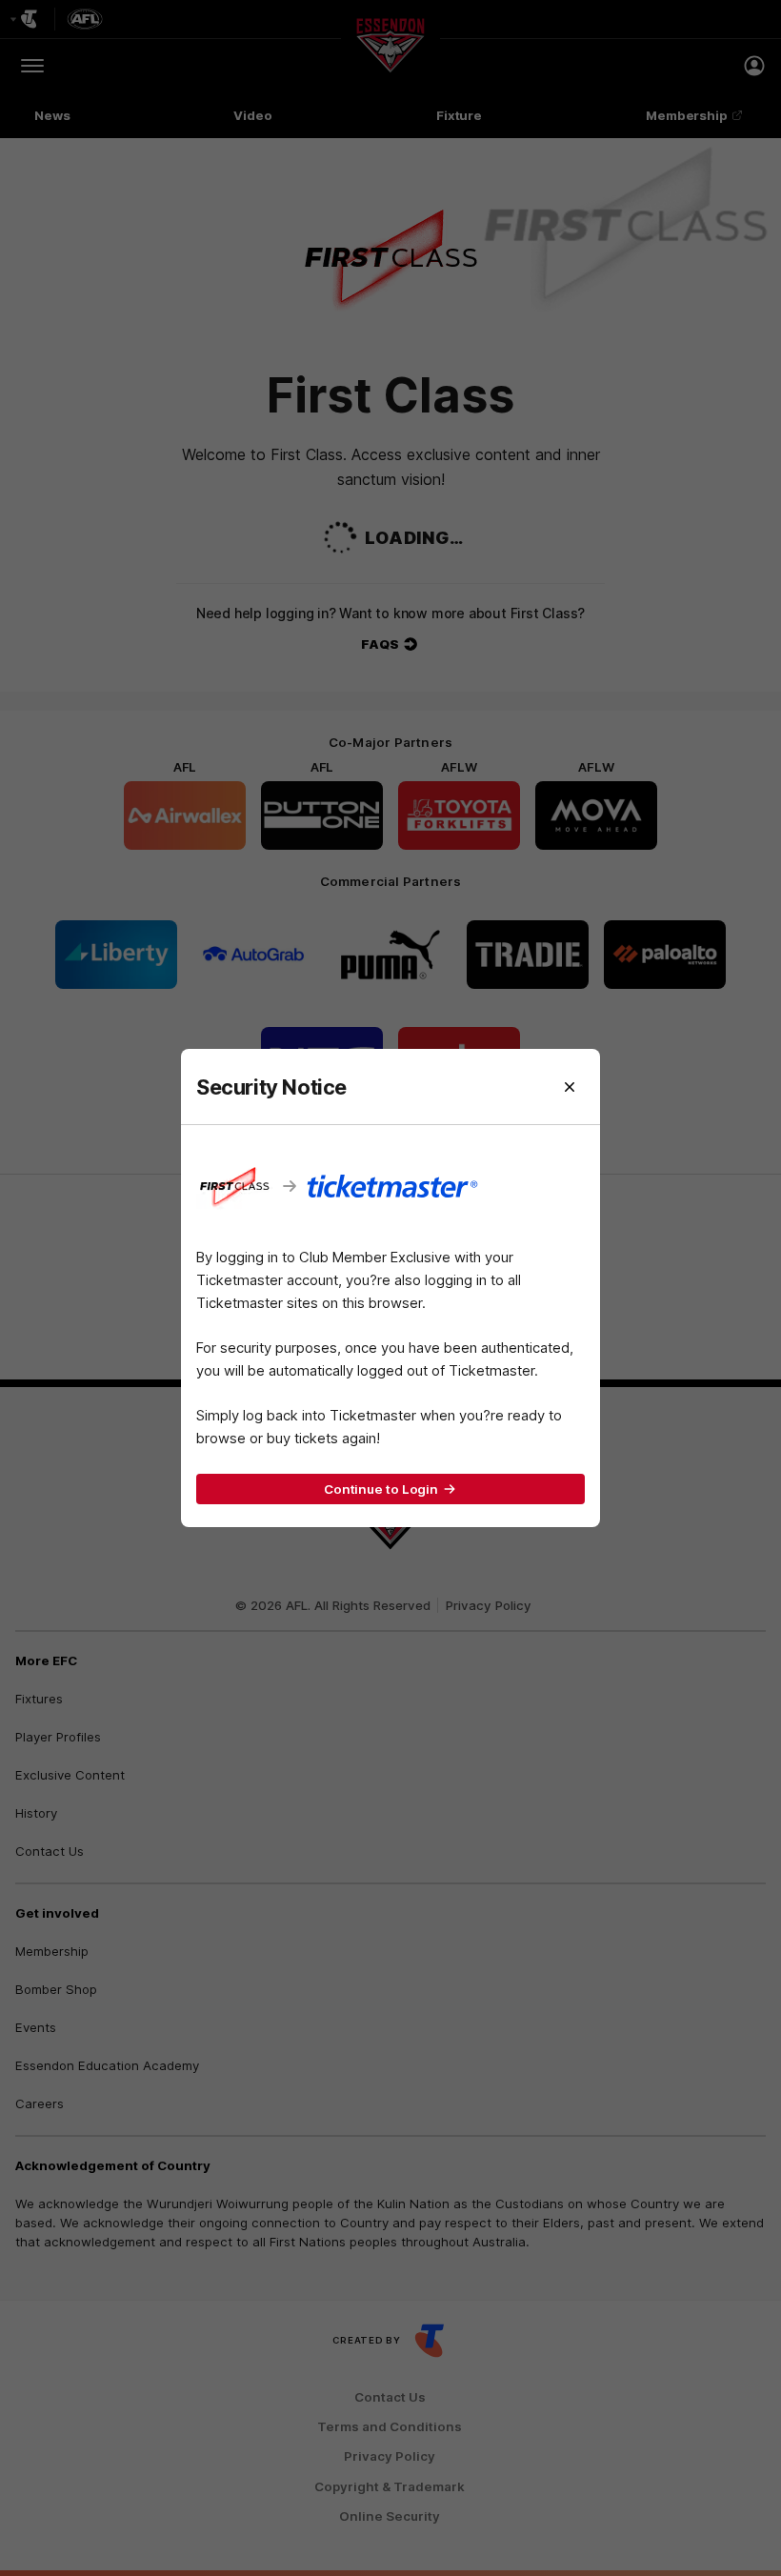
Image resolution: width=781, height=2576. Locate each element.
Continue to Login (381, 1489)
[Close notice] (570, 1087)
